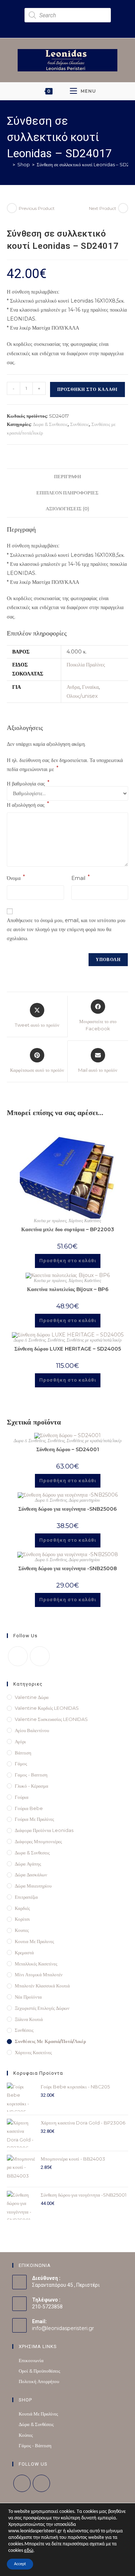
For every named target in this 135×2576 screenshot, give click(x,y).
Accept (20, 2564)
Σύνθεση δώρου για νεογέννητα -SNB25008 (68, 1568)
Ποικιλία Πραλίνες (86, 665)
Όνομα (16, 878)
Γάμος (21, 1763)
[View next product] (123, 208)
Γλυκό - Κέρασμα (31, 1786)
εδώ (29, 2551)
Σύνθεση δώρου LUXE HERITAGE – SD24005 (68, 1349)
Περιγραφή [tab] (67, 477)
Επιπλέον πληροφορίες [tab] (67, 493)
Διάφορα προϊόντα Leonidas (44, 1830)
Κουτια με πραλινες (50, 1221)
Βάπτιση (23, 1753)
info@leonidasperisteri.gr (63, 2328)
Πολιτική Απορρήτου (39, 2381)
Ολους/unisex (82, 696)
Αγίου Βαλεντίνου (32, 1730)
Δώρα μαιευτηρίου (84, 1500)
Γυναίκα (90, 687)
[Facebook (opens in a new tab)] (62, 26)
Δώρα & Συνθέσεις (36, 2424)
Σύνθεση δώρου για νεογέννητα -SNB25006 (67, 1509)
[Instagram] (40, 1656)
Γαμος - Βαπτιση (31, 1775)
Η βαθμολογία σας (28, 784)
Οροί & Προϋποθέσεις (39, 2371)
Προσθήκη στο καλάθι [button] (68, 1261)
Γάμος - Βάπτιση (35, 2445)
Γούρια (22, 1797)
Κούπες (26, 2435)
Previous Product (37, 208)
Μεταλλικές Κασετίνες (36, 1964)
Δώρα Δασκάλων (31, 1875)
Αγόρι (20, 1741)
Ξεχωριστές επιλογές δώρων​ (42, 2008)
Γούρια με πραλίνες (34, 1819)
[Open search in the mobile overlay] (68, 15)
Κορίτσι (22, 1919)
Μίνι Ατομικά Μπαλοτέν (39, 1974)
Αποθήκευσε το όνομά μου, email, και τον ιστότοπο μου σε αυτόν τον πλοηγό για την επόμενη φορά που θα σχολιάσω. (66, 929)
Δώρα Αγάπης (28, 1864)
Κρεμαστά (24, 1952)
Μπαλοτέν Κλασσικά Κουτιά (42, 1986)
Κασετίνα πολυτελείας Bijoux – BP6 (68, 1289)
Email (80, 878)
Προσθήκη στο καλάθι (87, 389)
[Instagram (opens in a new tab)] (71, 26)
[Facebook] (18, 1656)
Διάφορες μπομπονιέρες (38, 1841)
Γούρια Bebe (29, 1808)
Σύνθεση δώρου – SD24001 (68, 1449)
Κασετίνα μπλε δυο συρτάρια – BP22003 (68, 1229)
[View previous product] (12, 208)
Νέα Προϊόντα (28, 1997)
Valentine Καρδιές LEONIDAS (47, 1708)
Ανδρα (73, 687)
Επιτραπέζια (26, 1897)
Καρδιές (22, 1908)
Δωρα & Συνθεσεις (50, 424)
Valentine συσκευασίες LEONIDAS (51, 1719)
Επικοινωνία (31, 2360)
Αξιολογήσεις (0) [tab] (67, 509)
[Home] (9, 164)
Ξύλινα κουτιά (29, 2019)
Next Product (103, 208)
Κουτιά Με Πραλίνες (38, 2414)
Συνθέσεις (80, 424)
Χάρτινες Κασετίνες (85, 1221)
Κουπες (22, 1930)
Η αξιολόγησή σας (28, 804)
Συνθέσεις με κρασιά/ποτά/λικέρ (94, 1340)
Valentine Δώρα (32, 1697)
